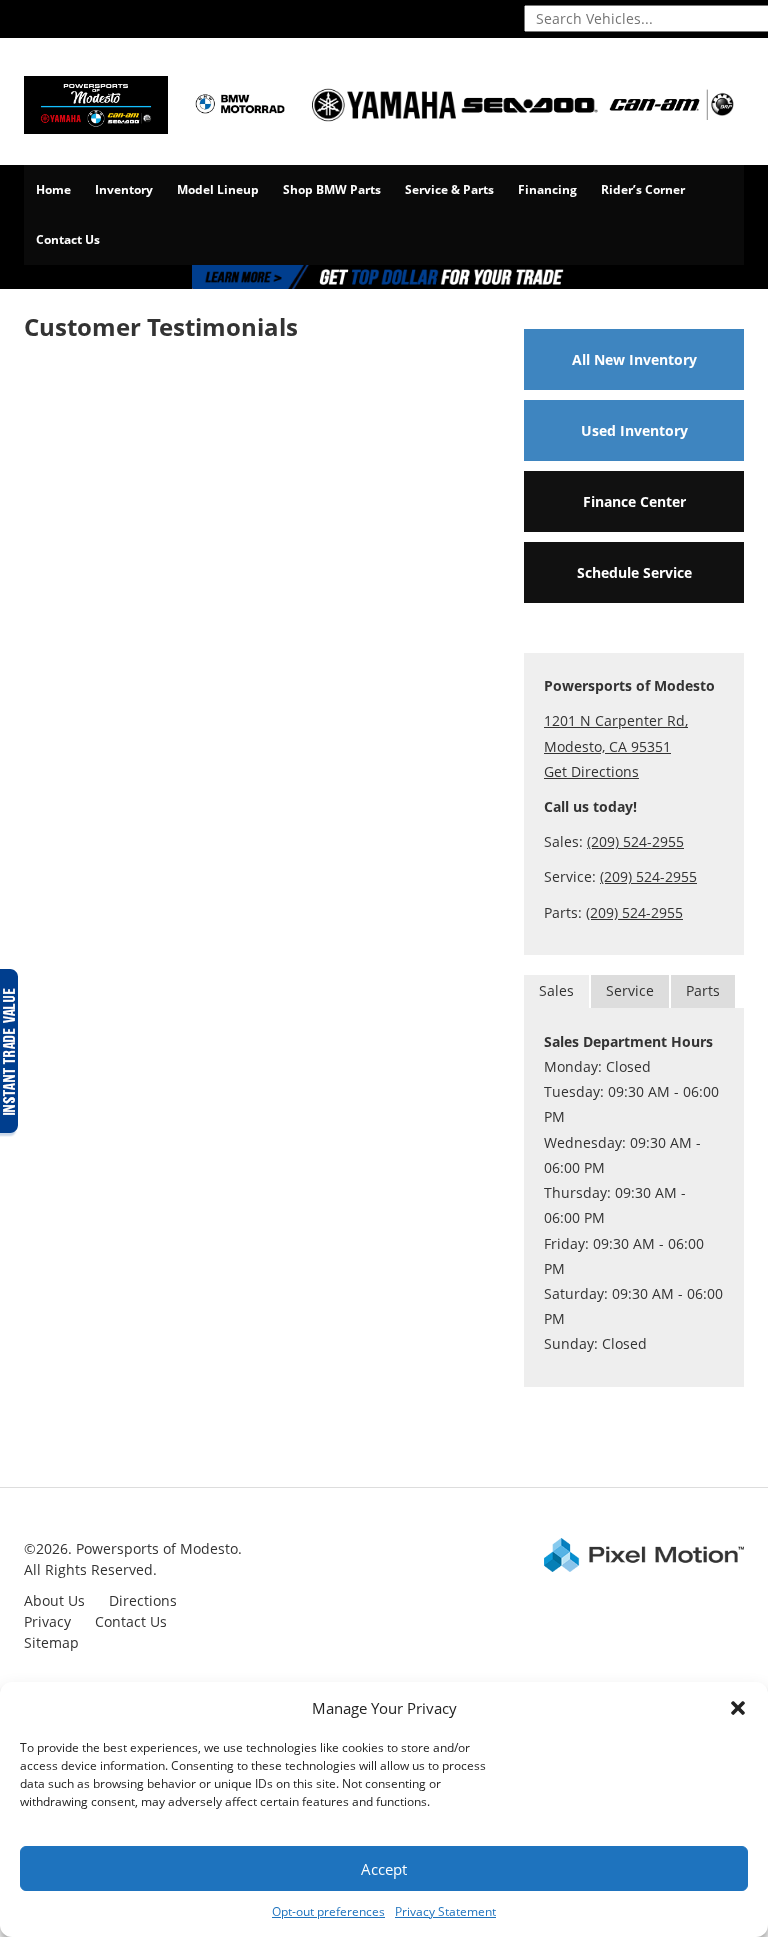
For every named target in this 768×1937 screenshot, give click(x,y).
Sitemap (51, 1642)
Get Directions (591, 771)
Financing (547, 189)
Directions (143, 1600)
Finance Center (634, 501)
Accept (384, 1869)
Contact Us (68, 239)
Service (630, 990)
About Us (54, 1600)
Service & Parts (449, 189)
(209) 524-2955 (635, 841)
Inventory (124, 189)
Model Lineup (218, 189)
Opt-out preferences (328, 1911)
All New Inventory (634, 359)
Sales (556, 990)
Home (53, 189)
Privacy (47, 1621)
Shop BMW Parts (332, 189)
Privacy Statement (445, 1911)
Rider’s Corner (643, 189)
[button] (738, 1708)
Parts (703, 990)
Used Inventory (634, 430)
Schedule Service (634, 572)
